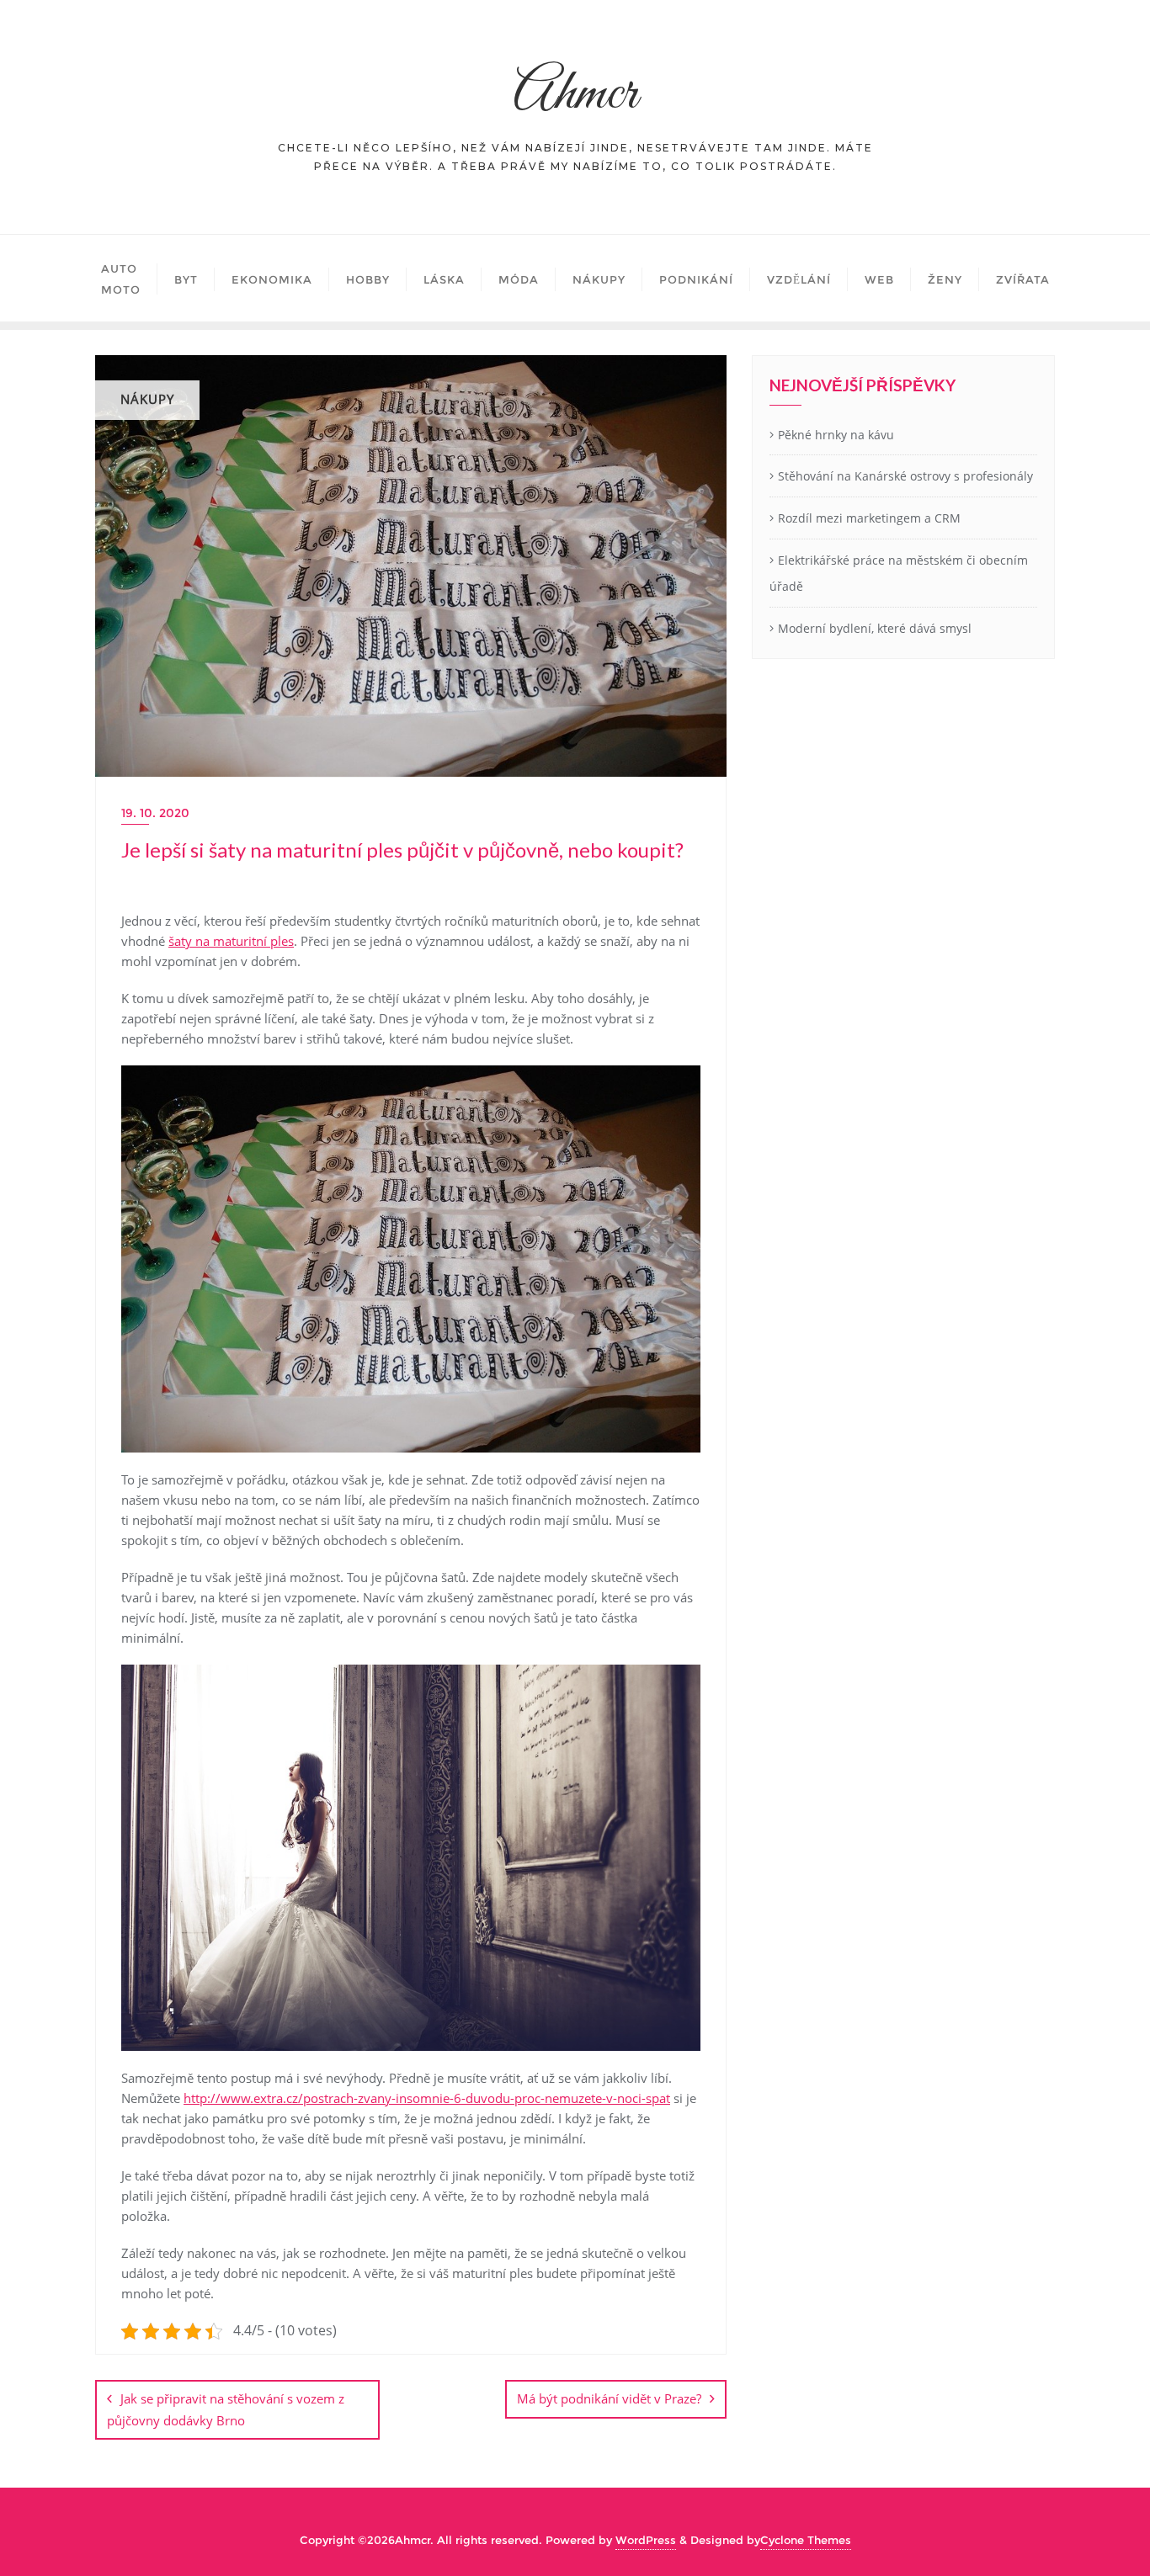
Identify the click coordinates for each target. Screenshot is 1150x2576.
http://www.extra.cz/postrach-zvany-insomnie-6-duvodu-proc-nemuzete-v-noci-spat (427, 2098)
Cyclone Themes (806, 2540)
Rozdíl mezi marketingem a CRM (869, 518)
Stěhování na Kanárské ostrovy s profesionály (905, 476)
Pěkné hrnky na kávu (836, 435)
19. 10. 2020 (155, 813)
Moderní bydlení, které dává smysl (875, 628)
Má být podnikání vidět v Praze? (609, 2398)
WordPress (646, 2540)
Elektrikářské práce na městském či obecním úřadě (899, 573)
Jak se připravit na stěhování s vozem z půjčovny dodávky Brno (226, 2409)
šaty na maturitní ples (231, 941)
